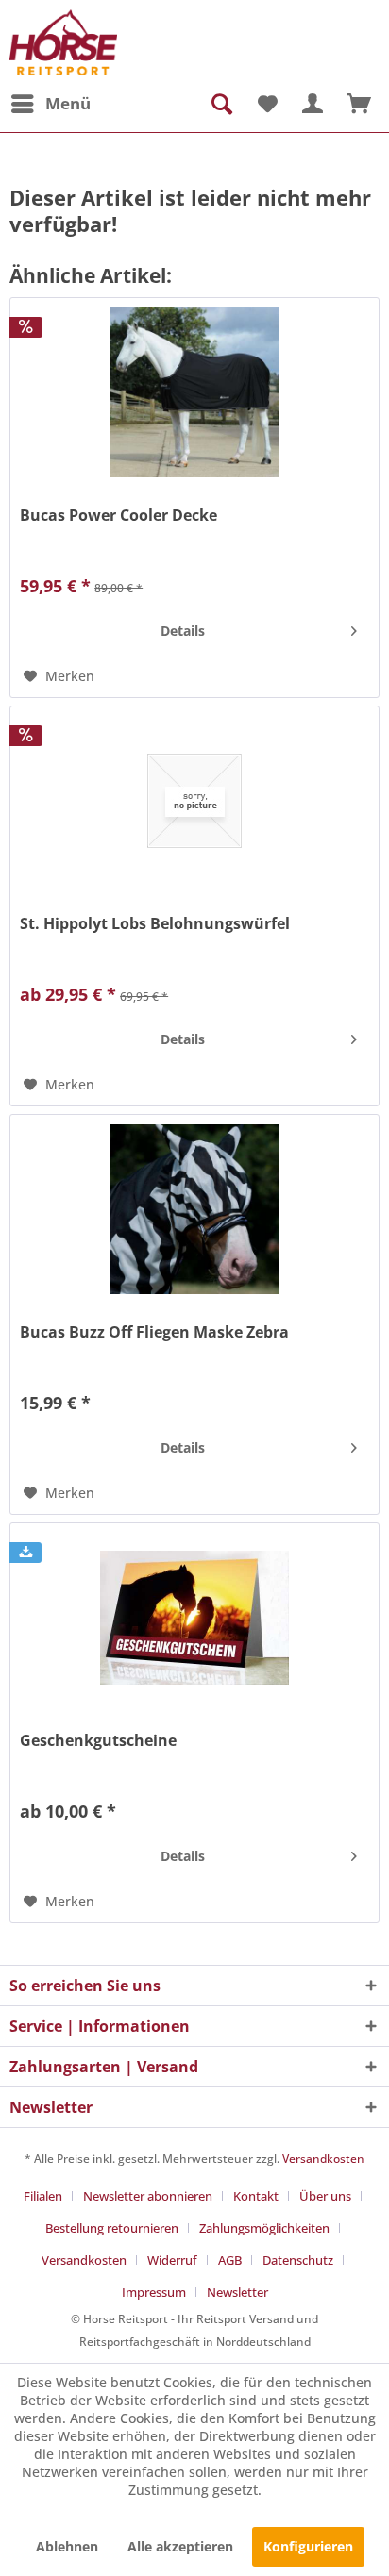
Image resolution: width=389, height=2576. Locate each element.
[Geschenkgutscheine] (194, 1618)
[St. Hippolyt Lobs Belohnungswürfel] (194, 801)
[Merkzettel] (266, 104)
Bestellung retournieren (112, 2228)
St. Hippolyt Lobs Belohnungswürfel (155, 924)
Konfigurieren (308, 2546)
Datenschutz (298, 2260)
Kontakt (256, 2196)
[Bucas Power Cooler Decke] (194, 392)
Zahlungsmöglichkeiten (264, 2228)
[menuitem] (50, 104)
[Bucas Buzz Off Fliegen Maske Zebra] (194, 1209)
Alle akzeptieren (180, 2546)
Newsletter (237, 2292)
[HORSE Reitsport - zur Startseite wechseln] (63, 42)
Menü (68, 103)
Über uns (325, 2196)
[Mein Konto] (313, 104)
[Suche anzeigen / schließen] (220, 104)
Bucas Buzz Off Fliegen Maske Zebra (154, 1332)
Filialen (43, 2196)
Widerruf (172, 2260)
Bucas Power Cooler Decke (118, 515)
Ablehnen (67, 2546)
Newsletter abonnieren (148, 2196)
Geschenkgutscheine (98, 1741)
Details (183, 631)
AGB (230, 2260)
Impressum (154, 2292)
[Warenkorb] (359, 104)
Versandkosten (323, 2159)
